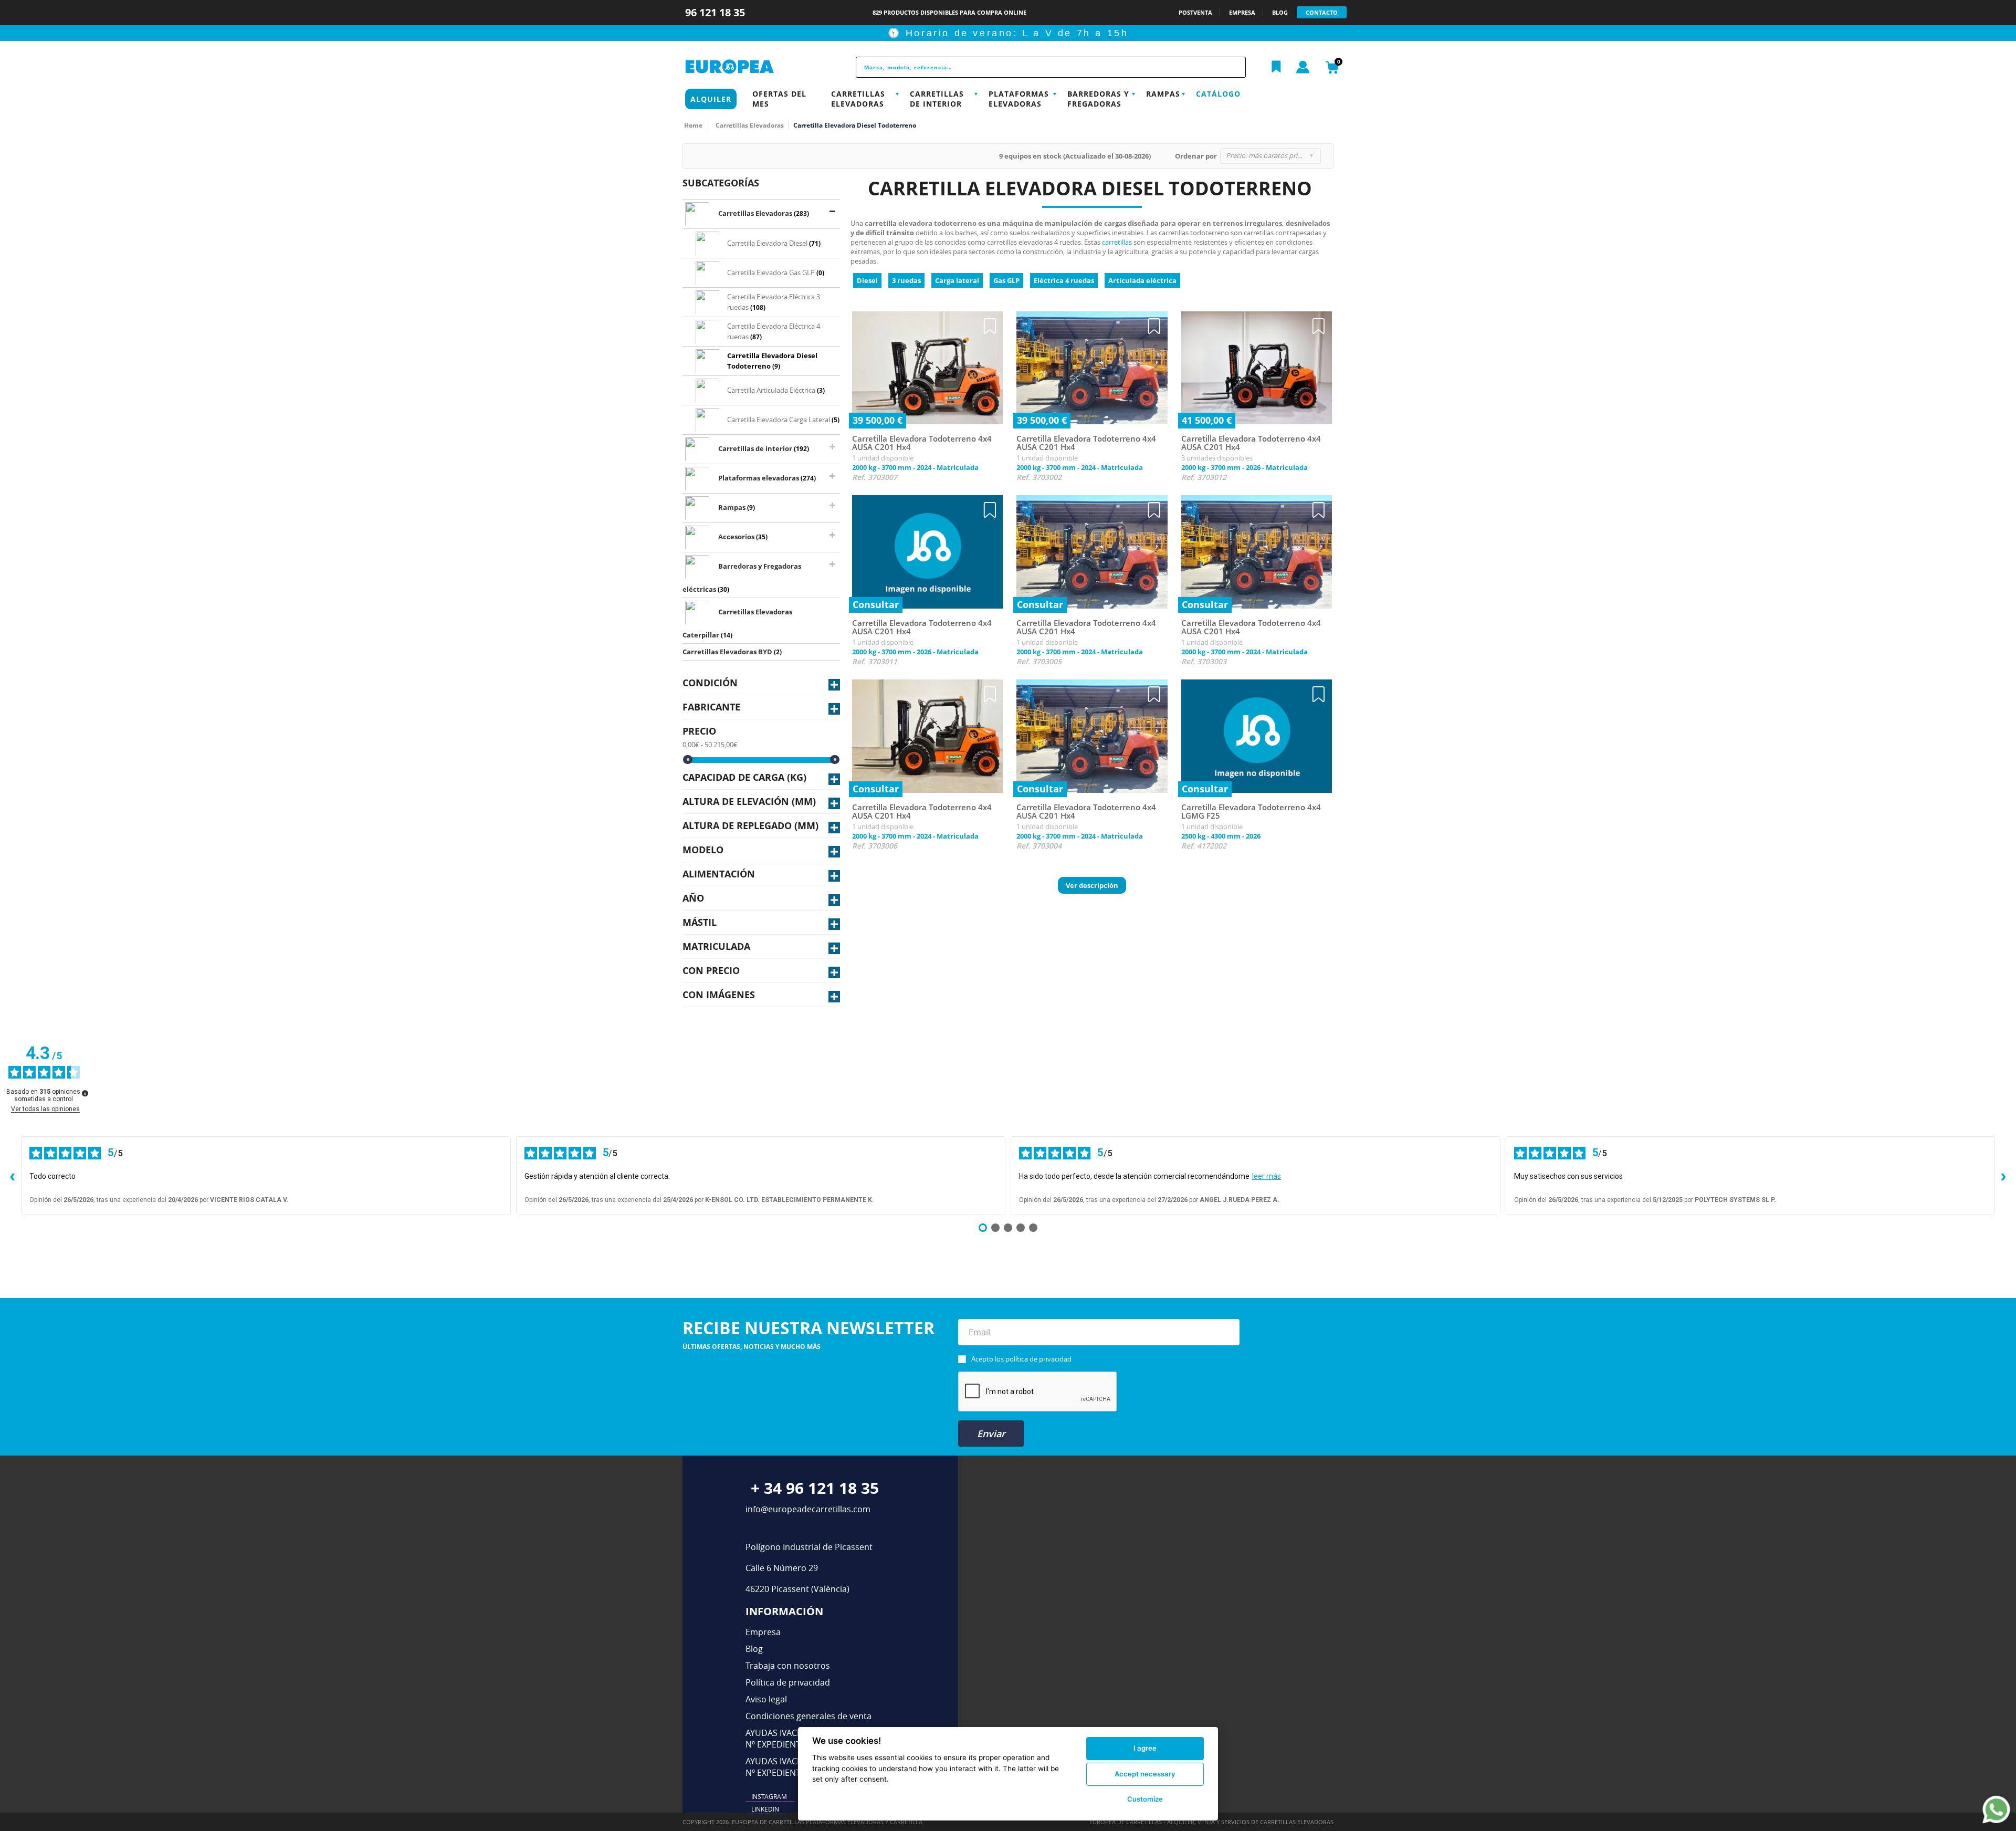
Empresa (763, 1632)
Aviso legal (766, 1699)
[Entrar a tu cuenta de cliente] (1303, 68)
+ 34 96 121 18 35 (815, 1488)
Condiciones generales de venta (808, 1716)
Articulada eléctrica (1142, 280)
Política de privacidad (788, 1682)
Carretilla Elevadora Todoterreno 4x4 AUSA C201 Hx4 (922, 443)
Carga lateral (957, 280)
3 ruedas (906, 280)
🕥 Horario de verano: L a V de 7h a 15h (1008, 33)
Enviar (991, 1434)
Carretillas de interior (937, 99)
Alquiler (711, 99)
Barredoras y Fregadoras (1098, 99)
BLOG (1280, 12)
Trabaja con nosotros (788, 1666)
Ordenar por (1196, 156)
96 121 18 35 (716, 12)
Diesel (867, 280)
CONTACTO (1322, 12)
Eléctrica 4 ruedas (1064, 280)
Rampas (1163, 94)
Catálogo (1218, 94)
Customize (1145, 1799)
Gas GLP (1006, 280)
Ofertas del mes (779, 99)
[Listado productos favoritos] (1276, 67)
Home (693, 125)
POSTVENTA (1195, 12)
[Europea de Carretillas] (753, 67)
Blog (754, 1649)
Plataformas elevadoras (1019, 99)
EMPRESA (1242, 12)
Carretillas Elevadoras (858, 99)
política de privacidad (1038, 1359)
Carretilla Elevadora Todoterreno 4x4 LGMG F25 (1251, 812)
